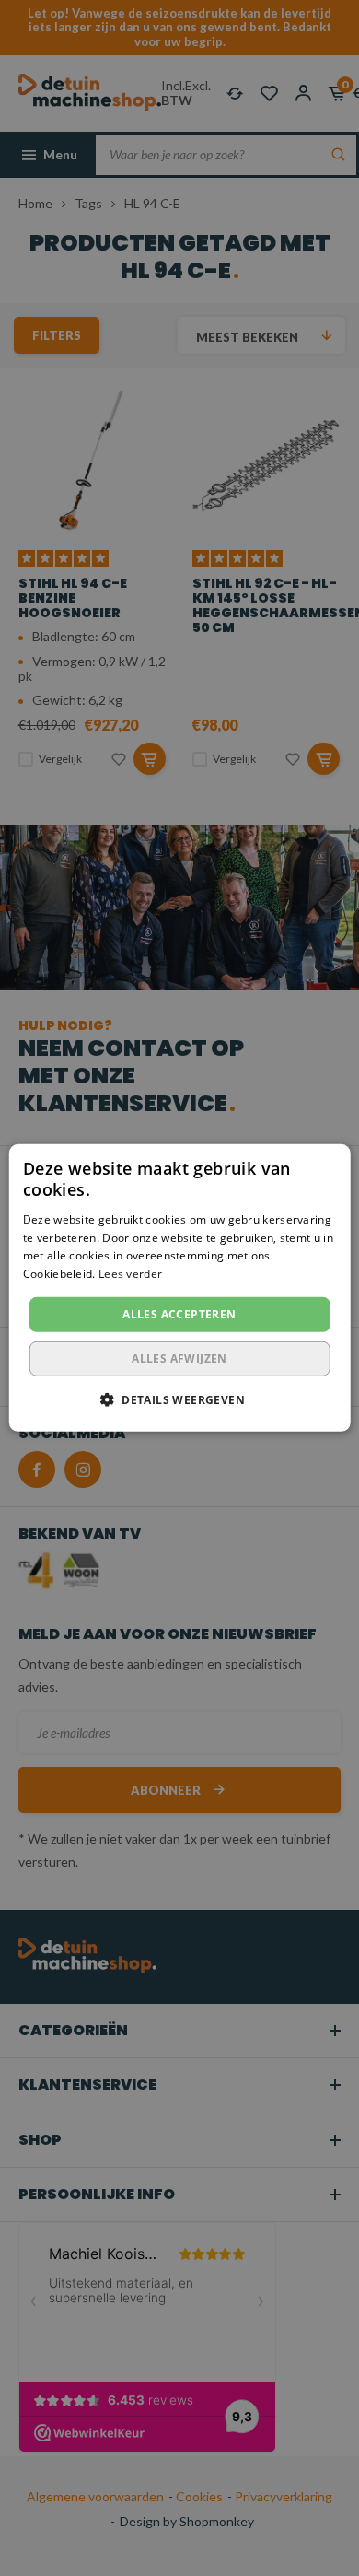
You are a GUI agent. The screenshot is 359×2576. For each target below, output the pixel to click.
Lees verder (130, 1274)
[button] (179, 1399)
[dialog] (179, 1288)
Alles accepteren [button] (179, 1314)
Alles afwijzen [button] (179, 1358)
